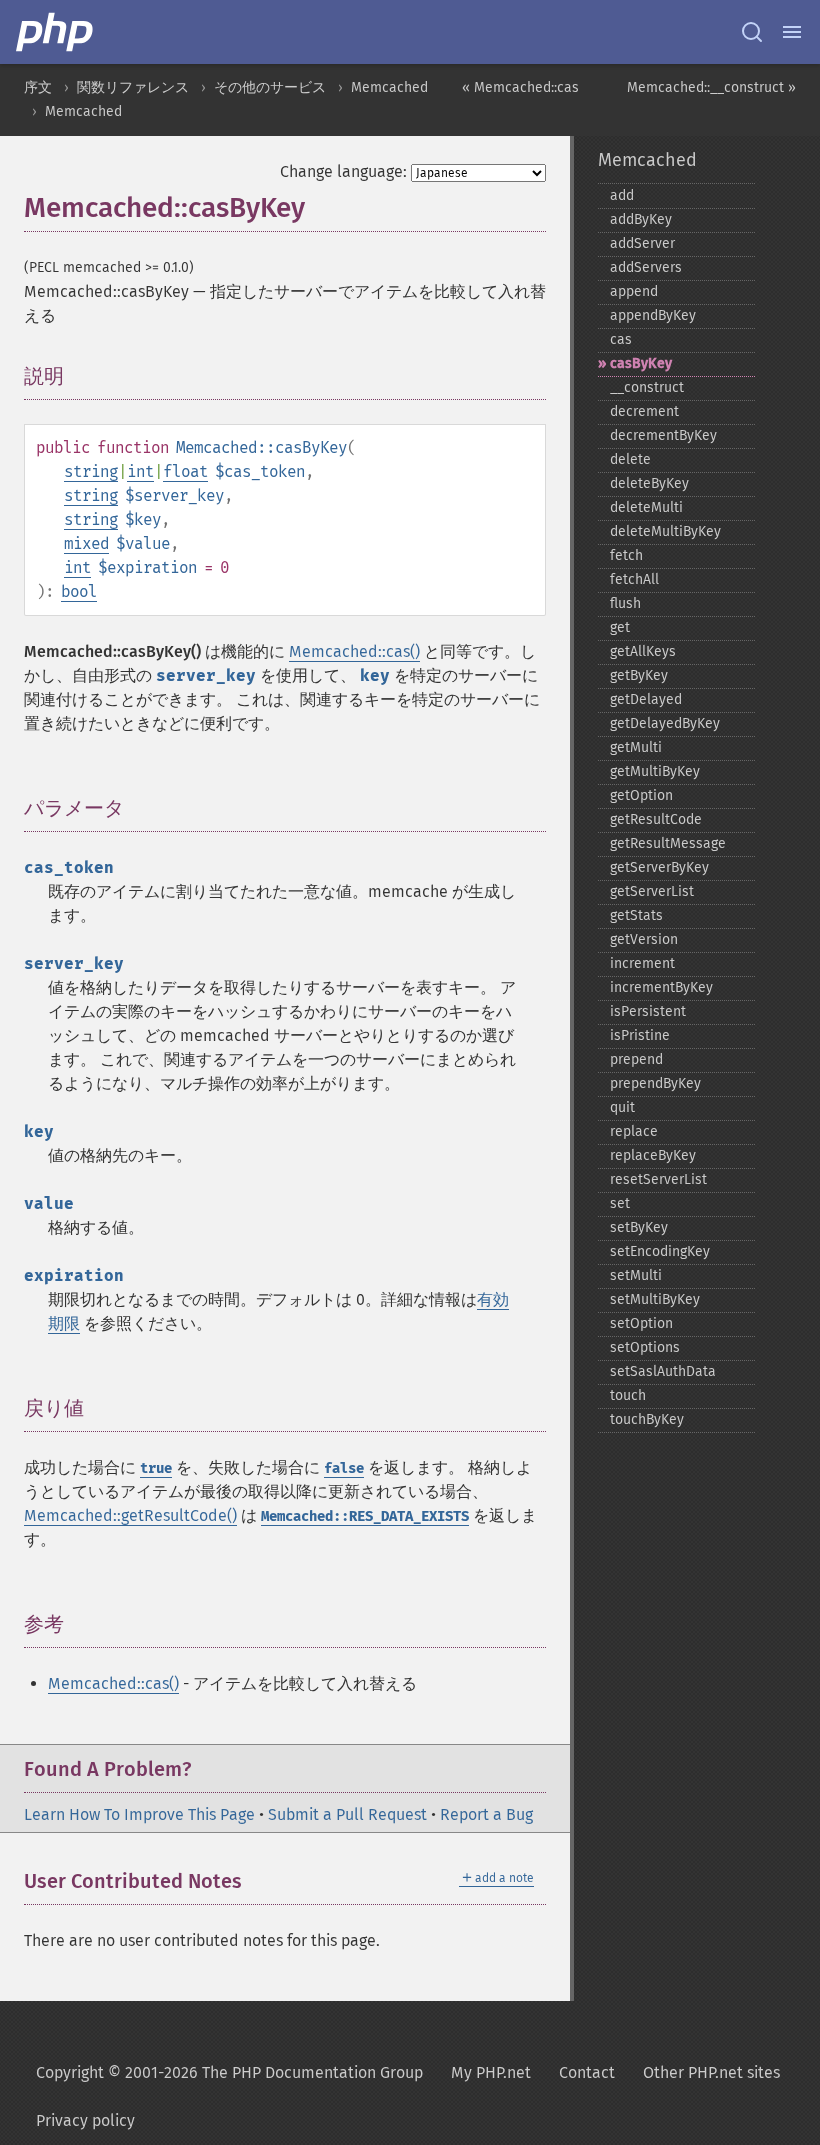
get (620, 627)
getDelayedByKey (665, 723)
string (91, 471)
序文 (38, 87)
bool (79, 591)
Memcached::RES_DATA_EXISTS (365, 1516)
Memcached (389, 87)
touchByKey (647, 1419)
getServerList (652, 891)
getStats (636, 915)
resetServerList (658, 1179)
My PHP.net (491, 2072)
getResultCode (656, 819)
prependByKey (655, 1083)
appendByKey (653, 315)
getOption (641, 795)
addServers (646, 267)
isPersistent (648, 1011)
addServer (642, 243)
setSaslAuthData (663, 1371)
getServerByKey (659, 867)
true (156, 1468)
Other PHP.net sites (711, 2072)
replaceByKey (653, 1155)
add (622, 195)
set (620, 1203)
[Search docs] (752, 32)
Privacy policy (85, 2120)
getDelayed (646, 699)
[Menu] (792, 32)
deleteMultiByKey (665, 531)
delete (630, 459)
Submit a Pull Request (347, 1814)
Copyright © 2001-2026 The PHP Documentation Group (229, 2072)
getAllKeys (643, 651)
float (185, 471)
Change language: (343, 171)
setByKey (639, 1227)
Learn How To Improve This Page (139, 1814)
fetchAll (634, 579)
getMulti (636, 747)
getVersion (644, 939)
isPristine (640, 1035)
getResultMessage (668, 843)
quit (622, 1107)
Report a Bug (486, 1814)
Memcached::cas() (354, 651)
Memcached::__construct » (711, 87)
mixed (86, 543)
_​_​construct (647, 387)
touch (628, 1395)
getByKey (639, 675)
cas (621, 339)
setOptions (645, 1347)
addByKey (641, 219)
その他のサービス (270, 87)
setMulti (636, 1275)
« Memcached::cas (520, 87)
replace (634, 1131)
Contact (587, 2072)
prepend (636, 1059)
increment (642, 963)
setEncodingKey (660, 1251)
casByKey (641, 363)
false (344, 1468)
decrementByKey (663, 435)
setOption (641, 1323)
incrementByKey (661, 987)
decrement (644, 411)
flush (625, 603)
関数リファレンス (133, 87)
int (140, 471)
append (634, 291)
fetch (626, 555)
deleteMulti (646, 507)
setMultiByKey (655, 1299)
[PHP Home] (56, 32)
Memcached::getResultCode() (130, 1515)
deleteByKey (649, 483)
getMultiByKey (655, 771)
